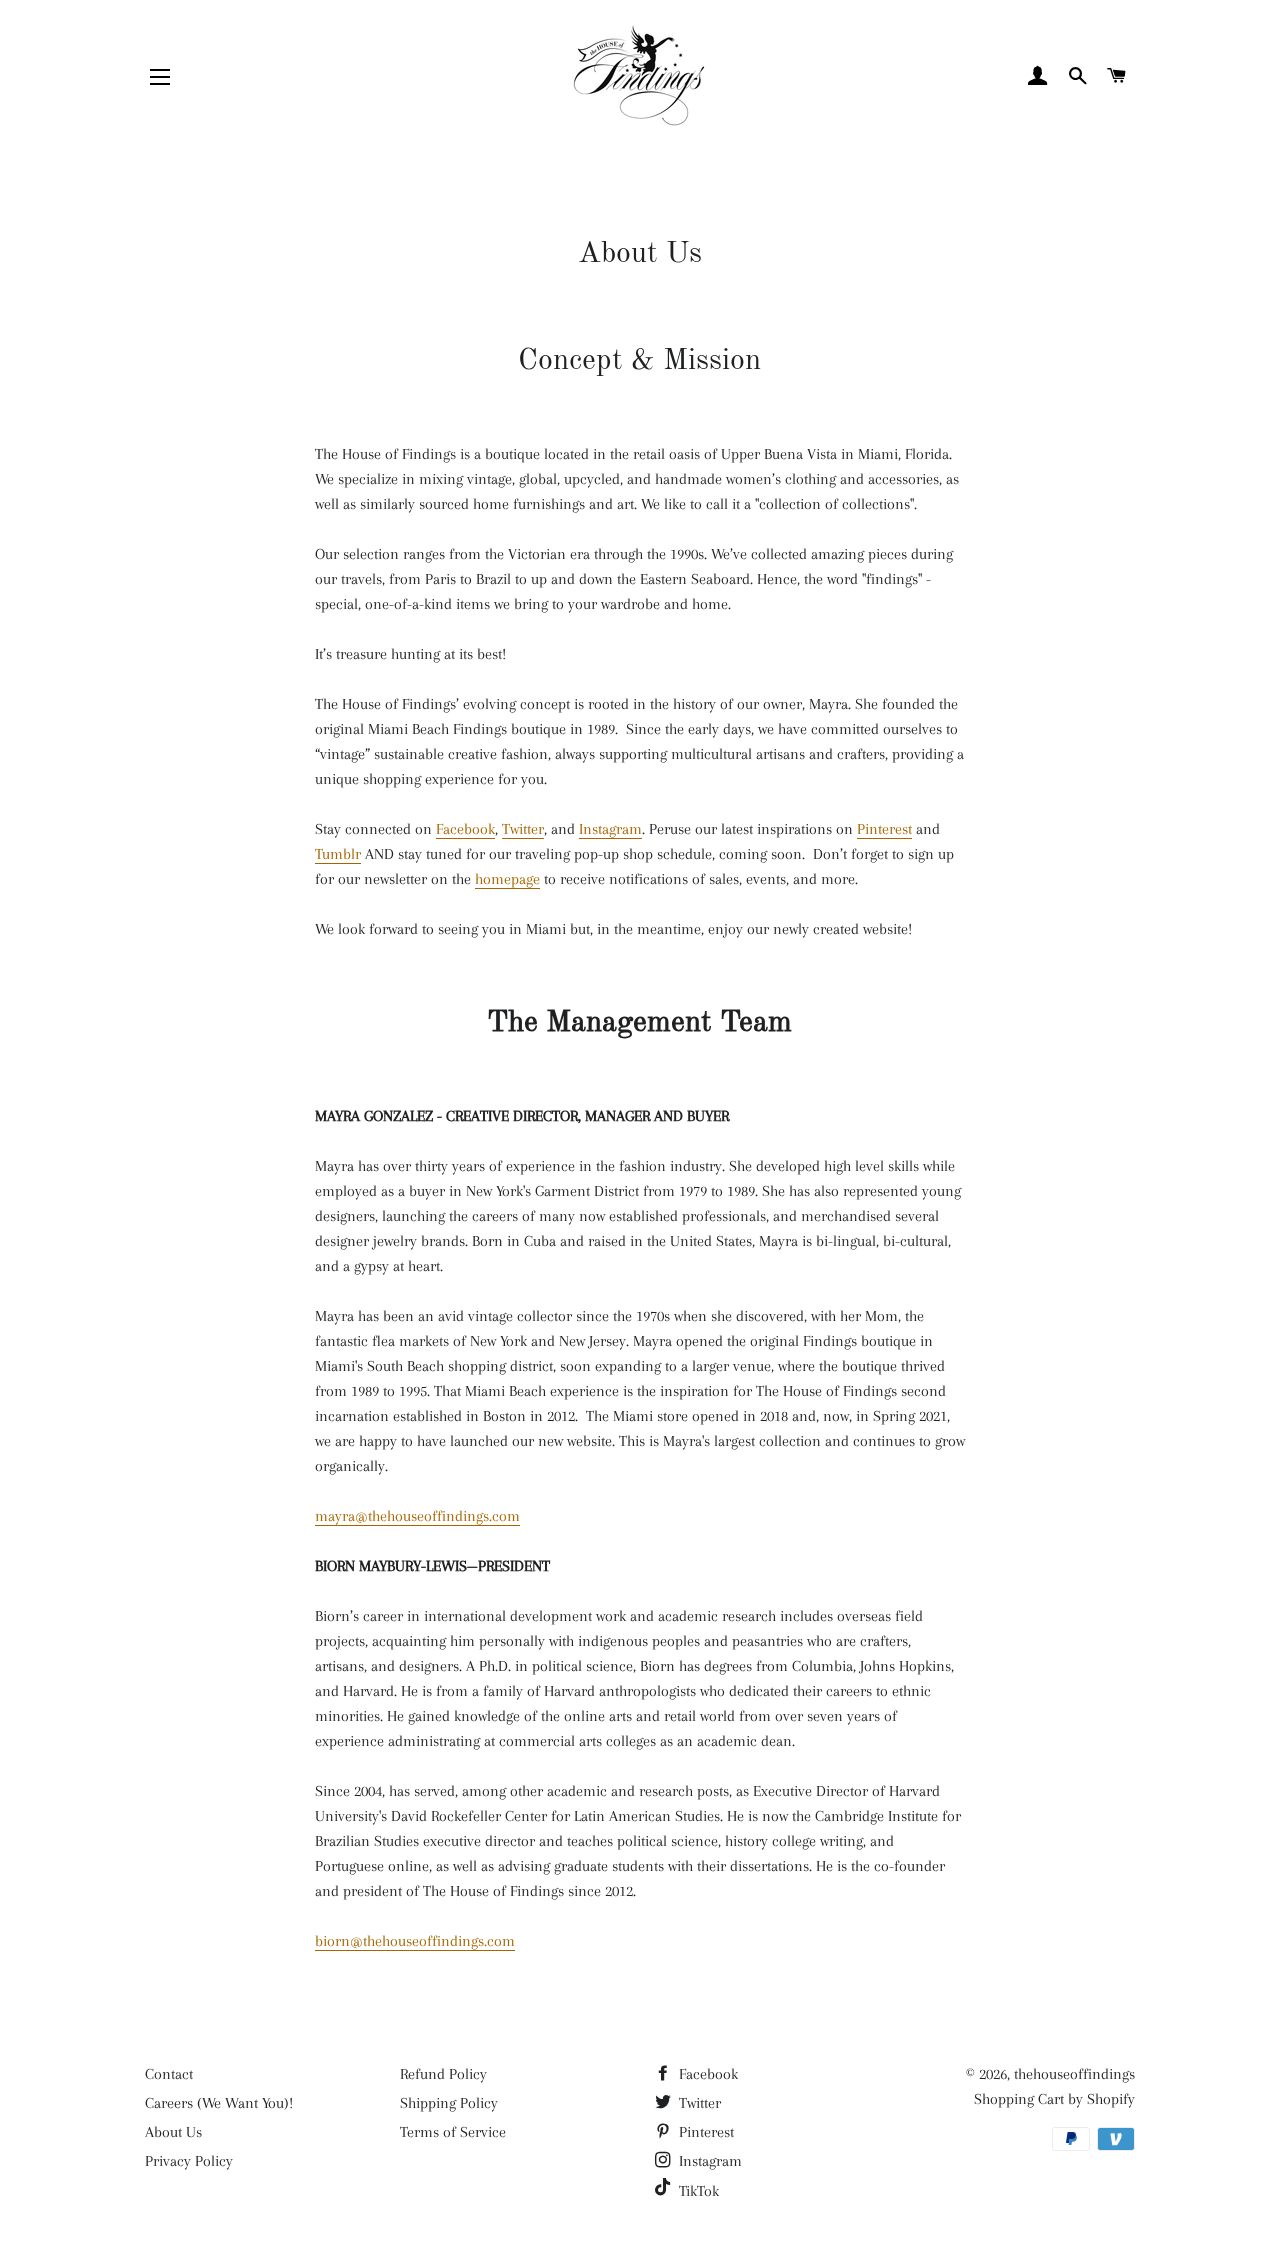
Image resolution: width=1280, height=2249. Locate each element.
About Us (173, 2132)
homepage (507, 879)
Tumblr (338, 854)
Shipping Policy (449, 2103)
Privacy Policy (189, 2161)
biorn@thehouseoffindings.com (415, 1941)
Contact (169, 2074)
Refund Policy (443, 2074)
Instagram (610, 829)
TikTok (697, 2191)
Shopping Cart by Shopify (1054, 2099)
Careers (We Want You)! (219, 2103)
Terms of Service (453, 2132)
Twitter (523, 829)
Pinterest (884, 829)
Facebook (465, 829)
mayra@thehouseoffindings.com (417, 1516)
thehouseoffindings (1074, 2074)
